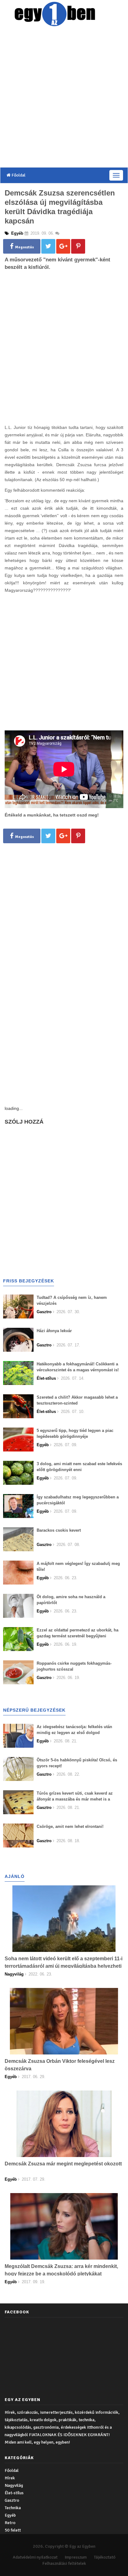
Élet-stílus (14, 2493)
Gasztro (12, 2500)
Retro (10, 2523)
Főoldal (18, 175)
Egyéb (10, 2515)
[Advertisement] (64, 98)
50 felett (13, 2530)
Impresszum (76, 2557)
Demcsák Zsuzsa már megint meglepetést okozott (63, 2164)
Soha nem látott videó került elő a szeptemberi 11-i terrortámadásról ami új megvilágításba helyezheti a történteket (64, 1966)
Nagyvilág (14, 2485)
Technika (13, 2508)
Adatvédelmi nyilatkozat (35, 2557)
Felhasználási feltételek (64, 2563)
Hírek (10, 2478)
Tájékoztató (105, 2557)
